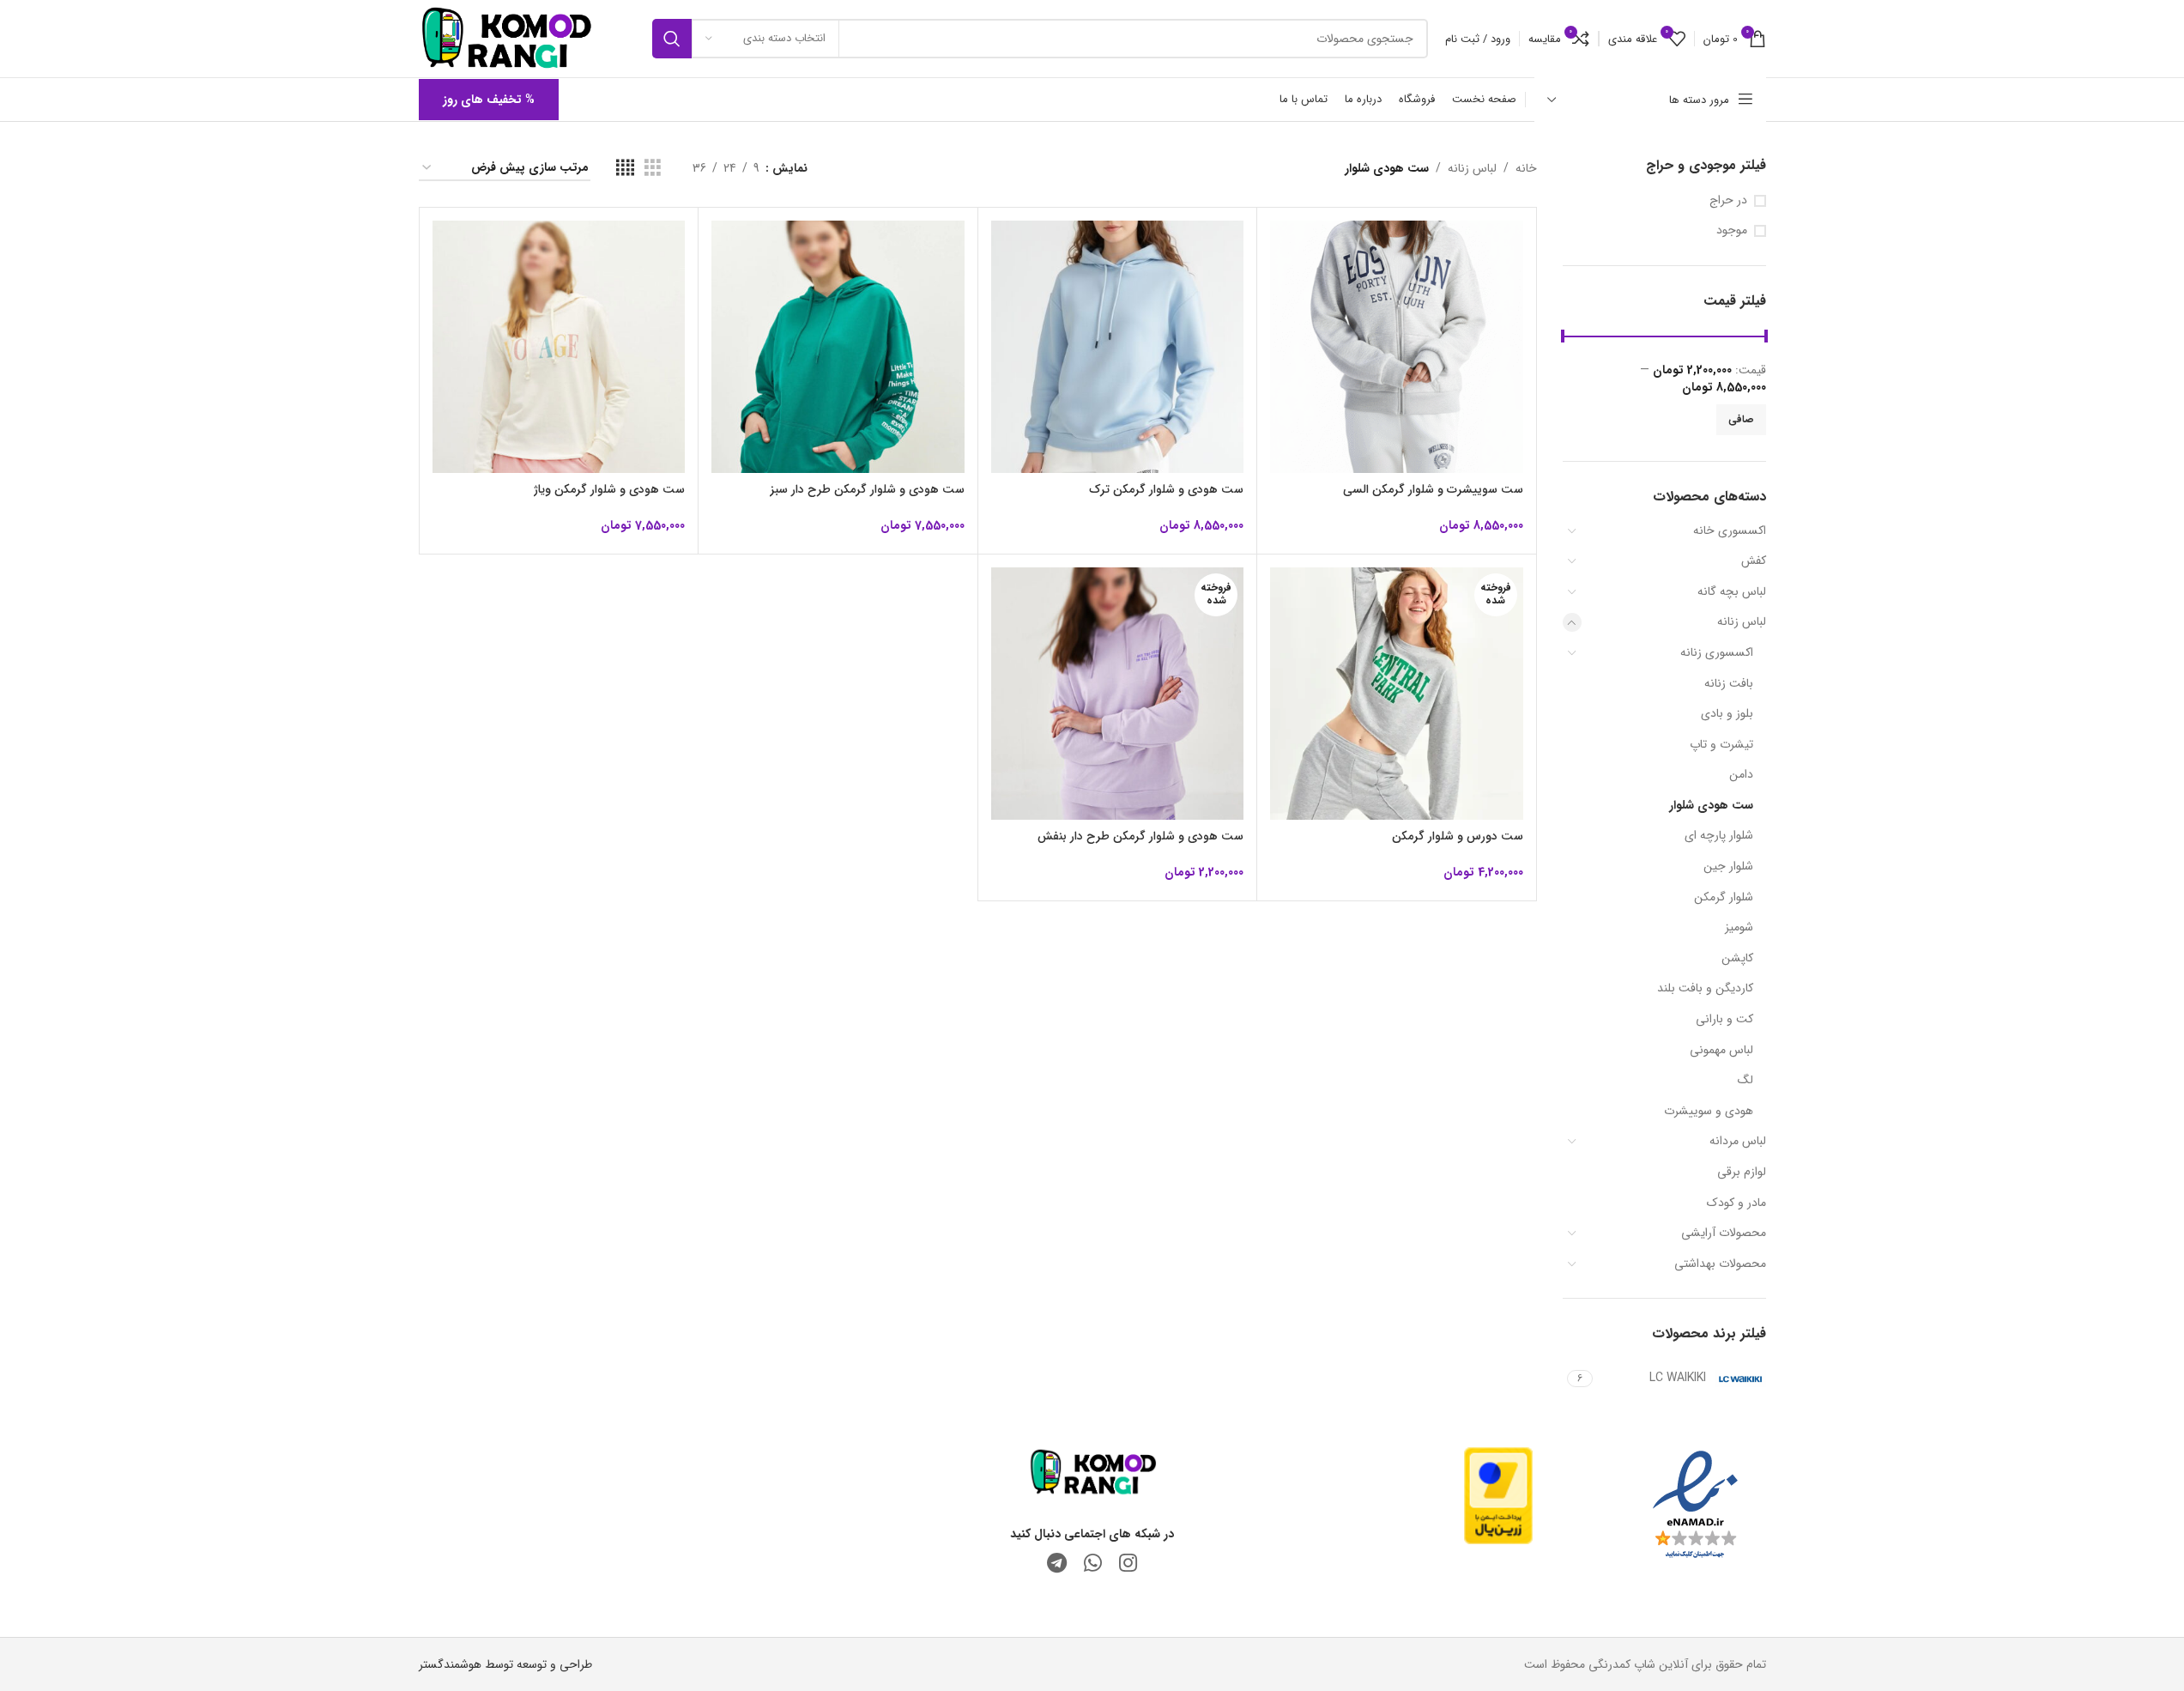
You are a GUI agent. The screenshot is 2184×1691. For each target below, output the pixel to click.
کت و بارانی (1724, 1019)
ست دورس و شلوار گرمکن (1458, 836)
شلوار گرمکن (1724, 897)
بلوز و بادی (1727, 713)
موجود (1732, 231)
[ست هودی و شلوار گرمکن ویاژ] (559, 347)
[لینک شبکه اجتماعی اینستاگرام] (1128, 1565)
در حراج (1728, 201)
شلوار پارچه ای (1719, 835)
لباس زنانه (1742, 621)
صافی (1741, 419)
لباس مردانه (1738, 1141)
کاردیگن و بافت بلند (1705, 988)
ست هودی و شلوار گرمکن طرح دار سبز (867, 489)
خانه (1526, 168)
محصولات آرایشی (1724, 1233)
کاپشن (1737, 958)
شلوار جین (1728, 866)
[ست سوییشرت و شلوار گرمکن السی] (1397, 347)
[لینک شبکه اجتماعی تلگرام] (1057, 1565)
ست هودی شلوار (1711, 805)
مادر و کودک (1736, 1203)
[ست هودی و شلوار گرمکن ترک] (1118, 347)
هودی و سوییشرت (1709, 1111)
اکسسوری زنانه (1717, 652)
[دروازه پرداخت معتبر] (1498, 1495)
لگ (1745, 1080)
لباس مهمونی (1721, 1050)
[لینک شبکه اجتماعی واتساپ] (1093, 1565)
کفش (1754, 561)
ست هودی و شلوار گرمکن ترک (1166, 489)
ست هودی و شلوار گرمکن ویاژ (609, 489)
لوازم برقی (1742, 1172)
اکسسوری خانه (1730, 530)
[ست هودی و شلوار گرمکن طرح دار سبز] (838, 347)
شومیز (1739, 927)
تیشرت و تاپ (1721, 744)
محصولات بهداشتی (1720, 1264)
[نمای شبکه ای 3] (653, 168)
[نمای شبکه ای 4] (625, 168)
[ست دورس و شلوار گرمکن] (1397, 694)
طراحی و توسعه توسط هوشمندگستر (505, 1664)
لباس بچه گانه (1732, 591)
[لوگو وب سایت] (506, 38)
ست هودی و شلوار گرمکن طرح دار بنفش (1140, 836)
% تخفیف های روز (489, 100)
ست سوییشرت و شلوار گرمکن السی (1433, 489)
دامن (1741, 774)
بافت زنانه (1729, 683)
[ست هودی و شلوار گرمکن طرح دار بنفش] (1118, 694)
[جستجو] (672, 39)
